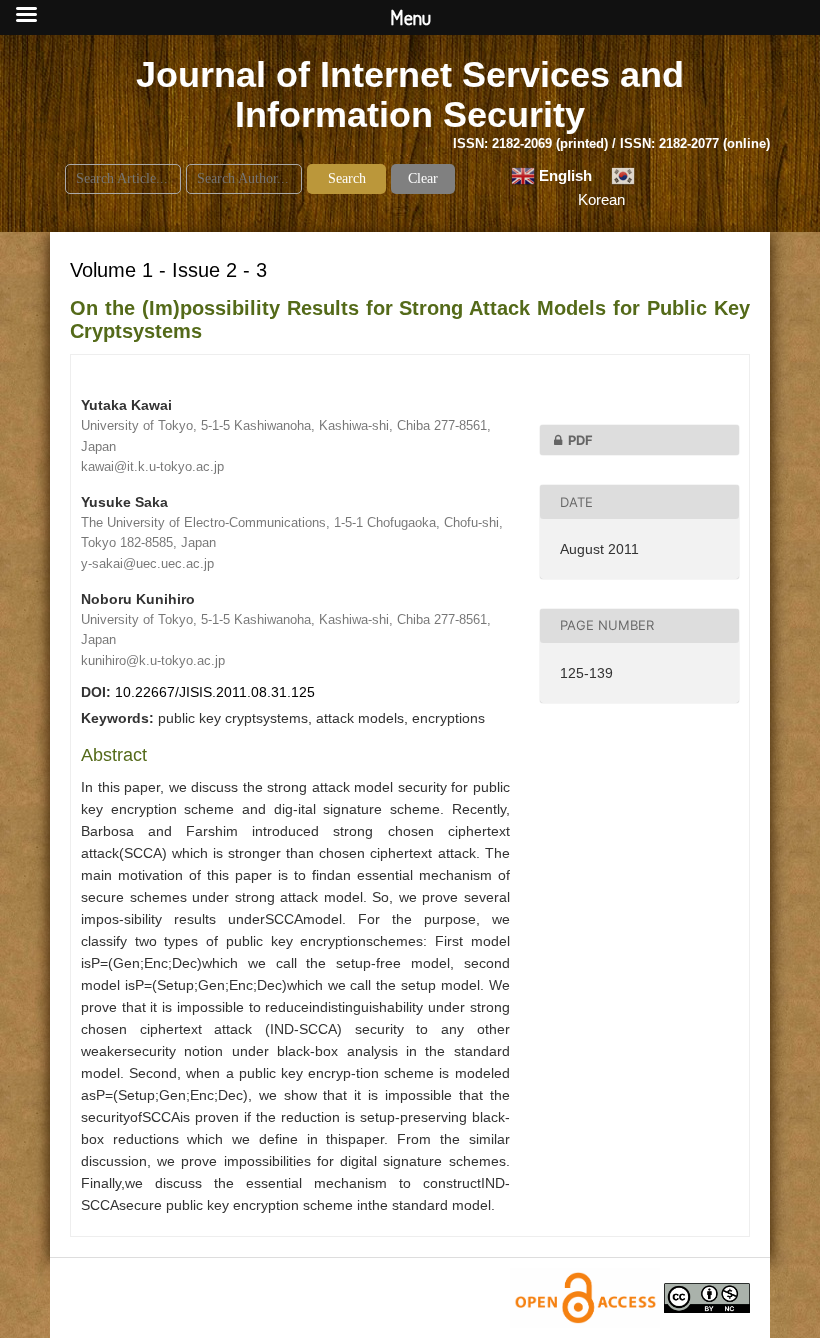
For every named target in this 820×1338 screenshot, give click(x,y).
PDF (580, 440)
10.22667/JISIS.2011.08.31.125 (215, 692)
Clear (423, 178)
